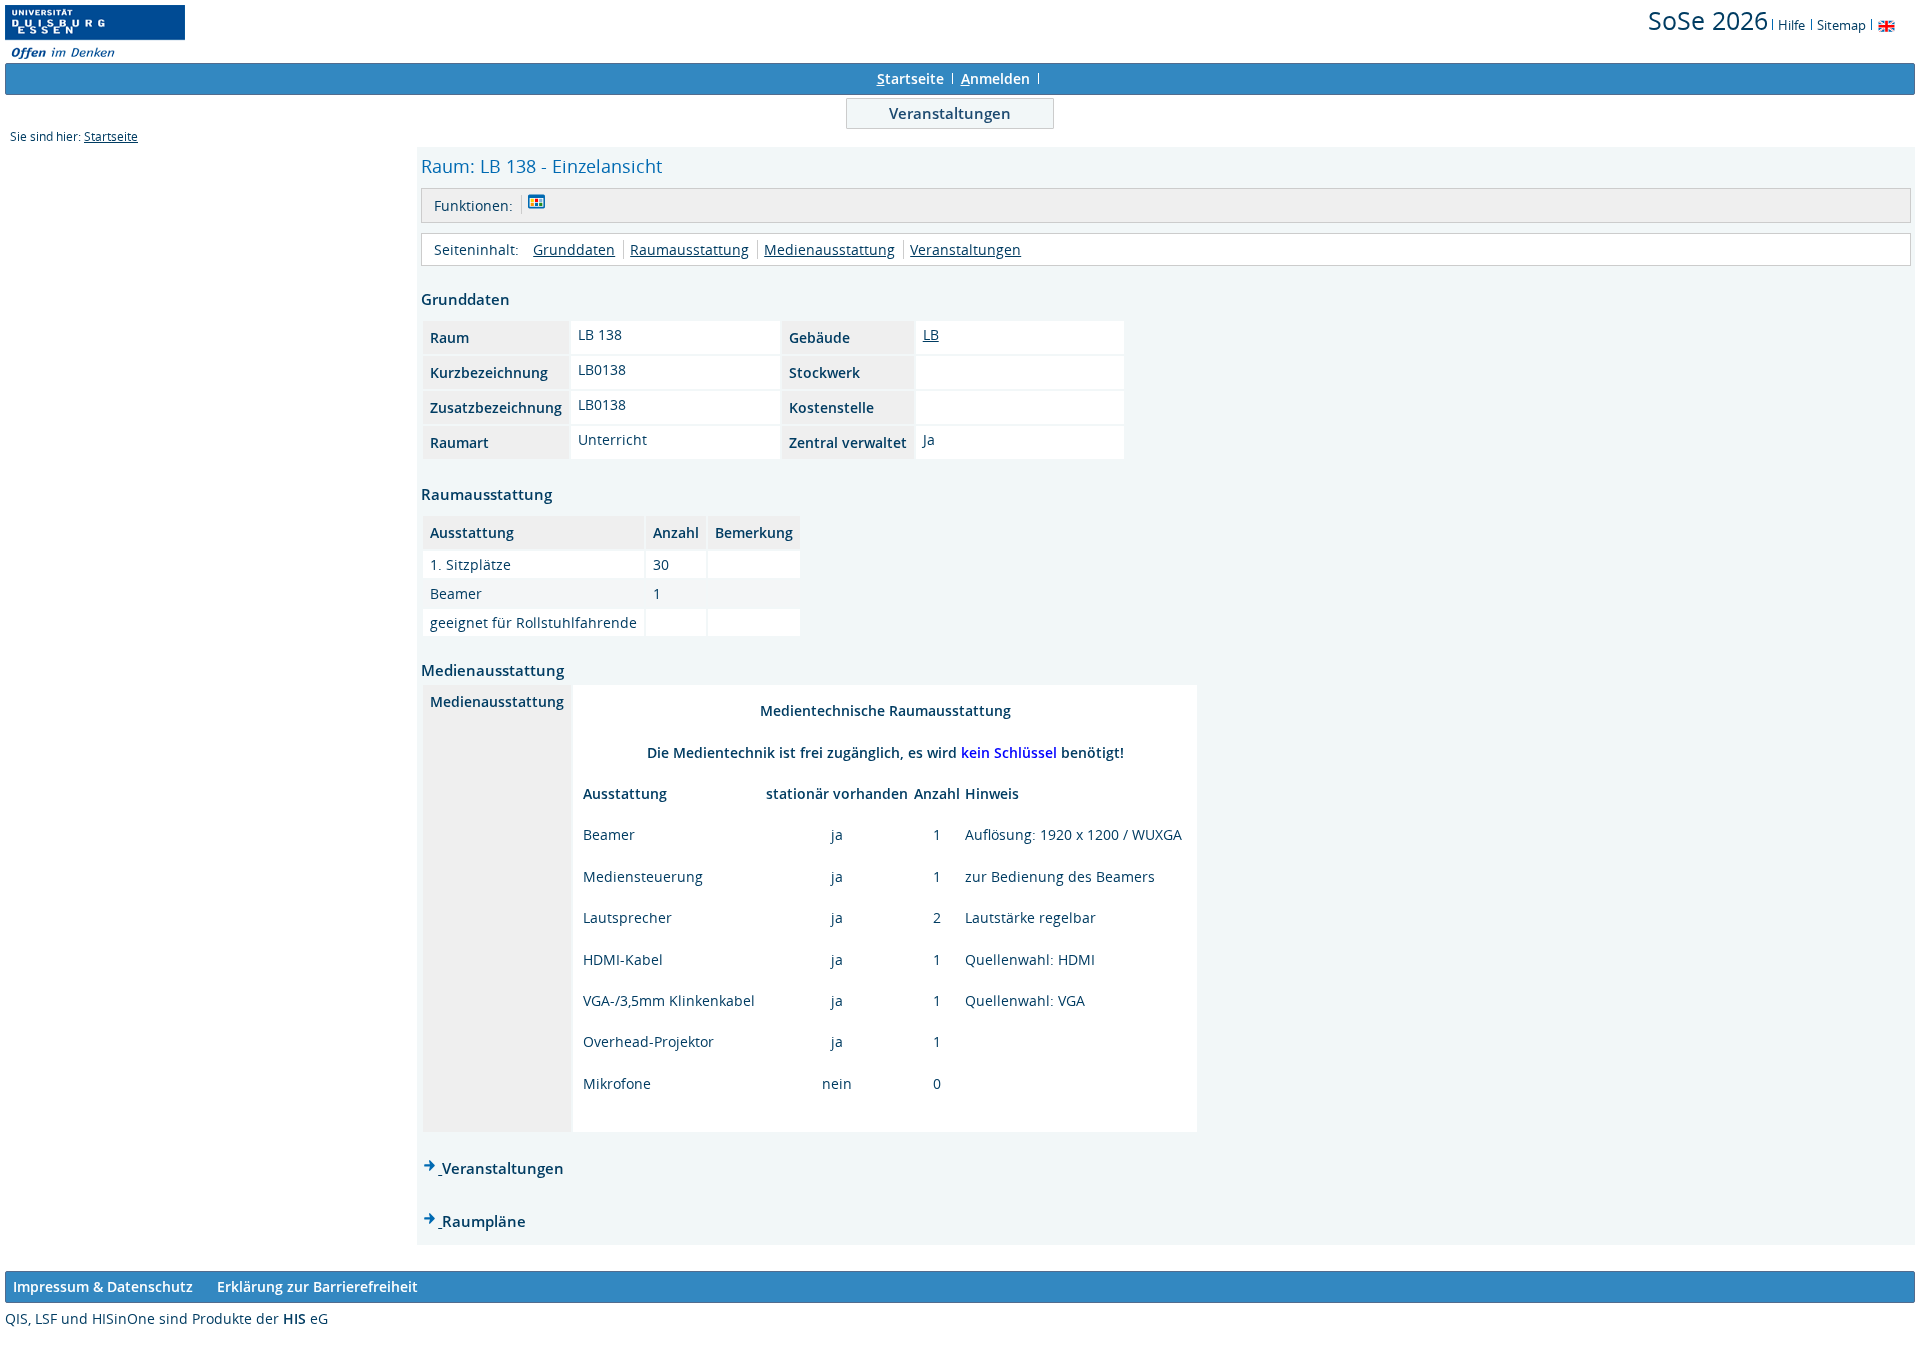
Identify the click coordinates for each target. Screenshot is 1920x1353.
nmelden (995, 78)
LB (931, 334)
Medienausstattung (829, 249)
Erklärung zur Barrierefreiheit (317, 1286)
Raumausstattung (689, 249)
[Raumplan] (536, 204)
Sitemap (1841, 25)
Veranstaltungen (950, 113)
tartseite (910, 78)
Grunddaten (574, 249)
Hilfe (1791, 25)
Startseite (111, 136)
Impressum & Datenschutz (103, 1286)
